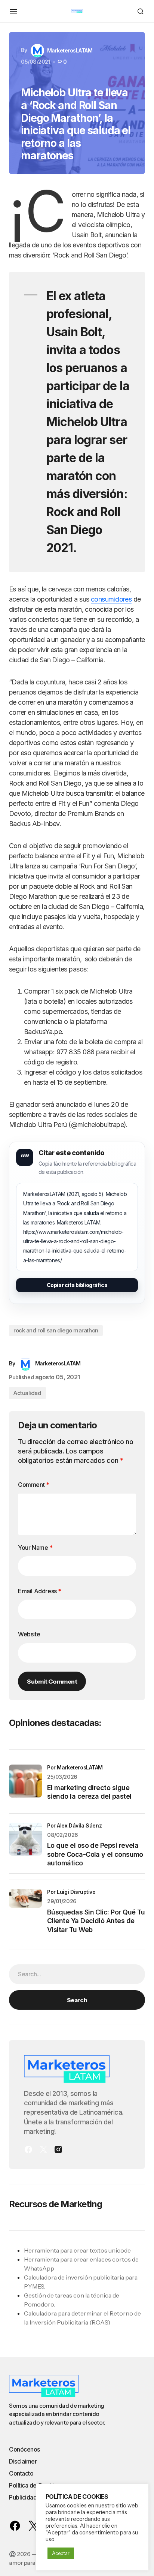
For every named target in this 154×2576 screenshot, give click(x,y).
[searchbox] (77, 1974)
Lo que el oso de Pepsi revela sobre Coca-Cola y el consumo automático (95, 1854)
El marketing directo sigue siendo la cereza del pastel (89, 1792)
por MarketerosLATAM (75, 1767)
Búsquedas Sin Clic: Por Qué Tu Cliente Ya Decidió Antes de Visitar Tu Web (96, 1921)
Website (29, 1634)
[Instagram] (58, 2149)
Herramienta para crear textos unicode (77, 2250)
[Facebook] (28, 2149)
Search (77, 2000)
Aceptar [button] (61, 2553)
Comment (33, 1485)
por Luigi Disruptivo (71, 1892)
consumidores (111, 599)
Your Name (35, 1548)
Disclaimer (23, 2461)
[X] (43, 2149)
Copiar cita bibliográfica (77, 1285)
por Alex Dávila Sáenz (74, 1825)
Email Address (40, 1591)
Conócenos (24, 2449)
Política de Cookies (35, 2485)
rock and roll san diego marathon (56, 1330)
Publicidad (23, 2497)
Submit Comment (52, 1681)
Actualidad (27, 1393)
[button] (13, 11)
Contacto (21, 2473)
